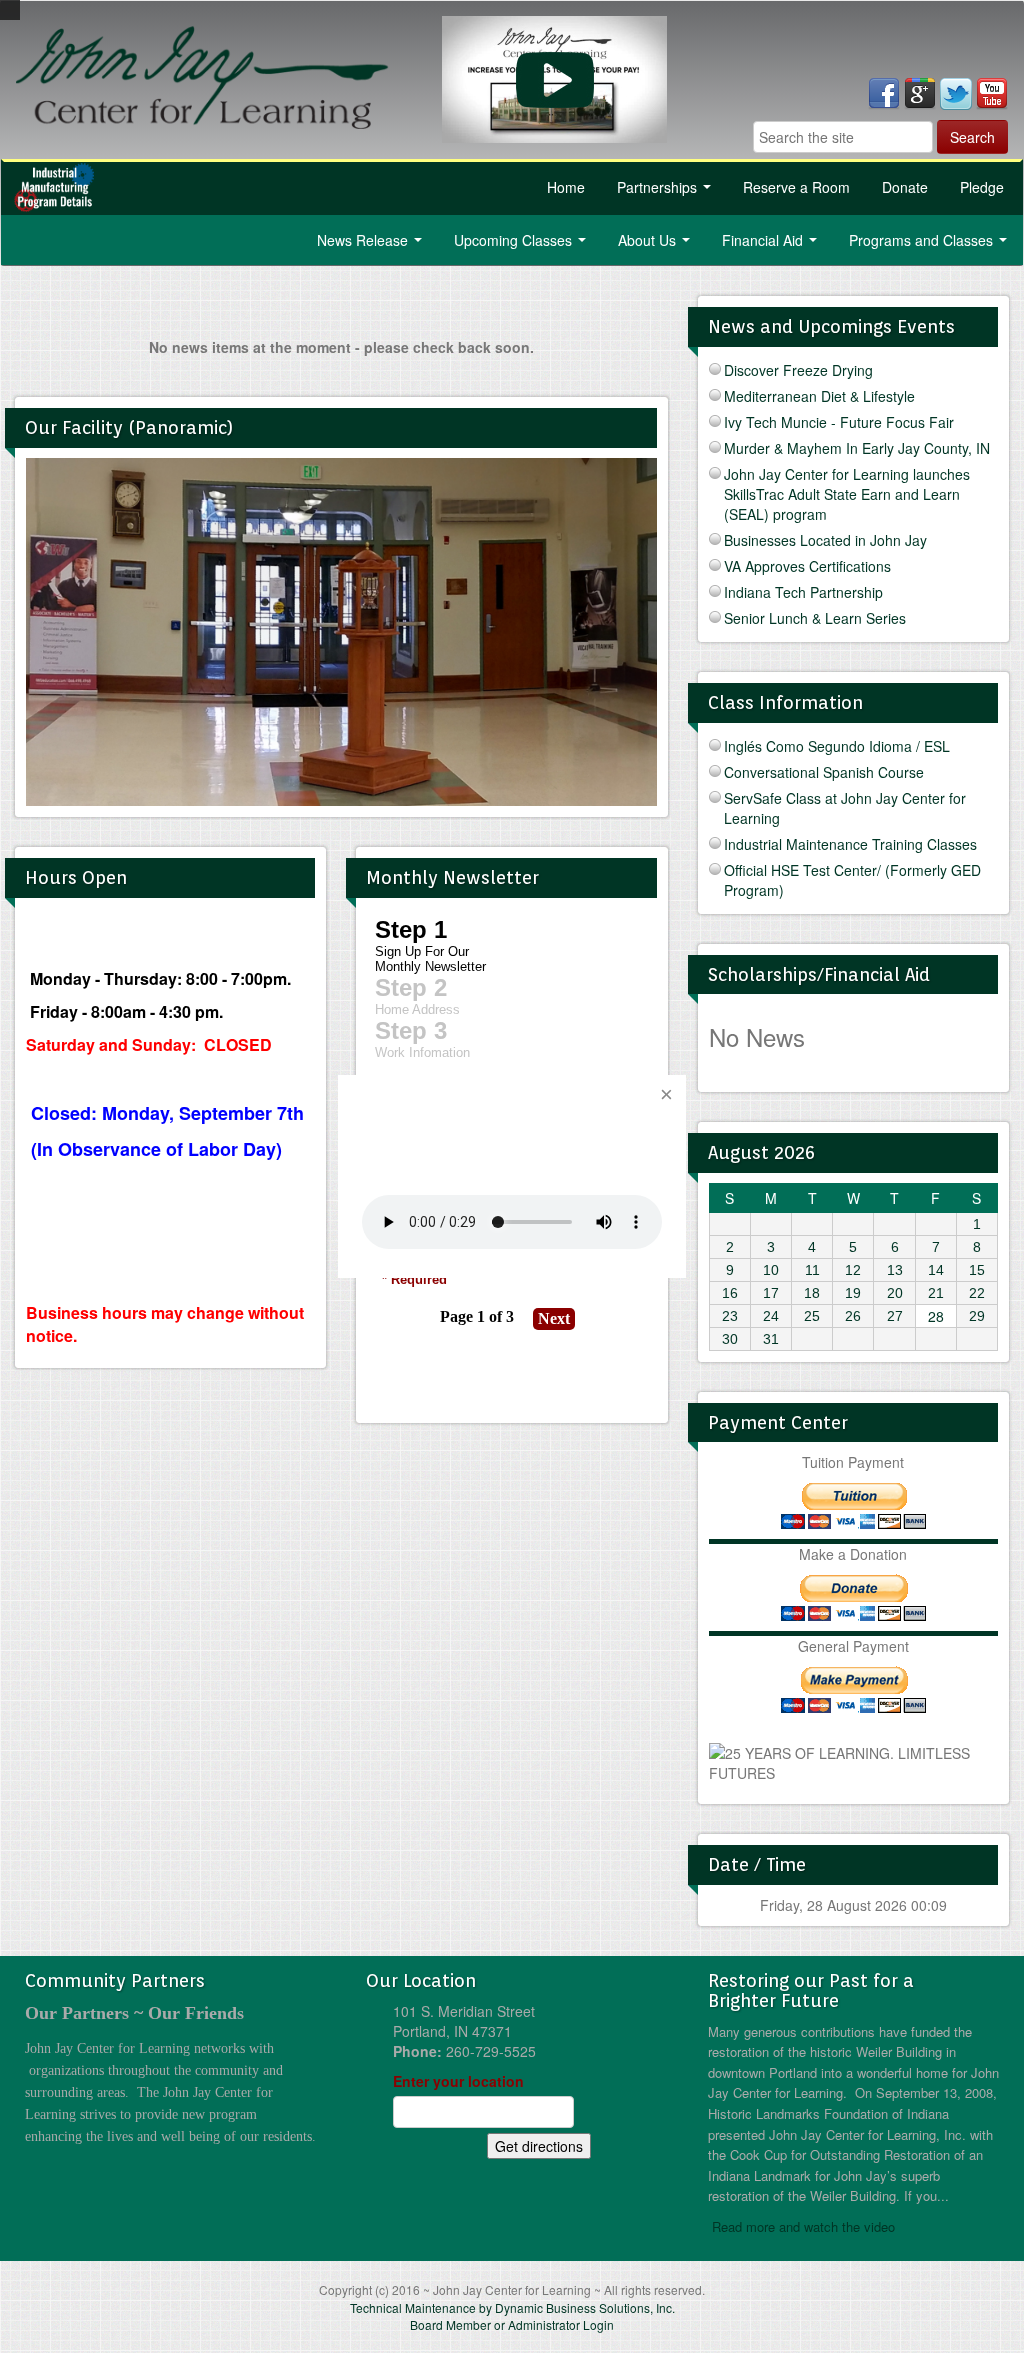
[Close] (666, 1095)
